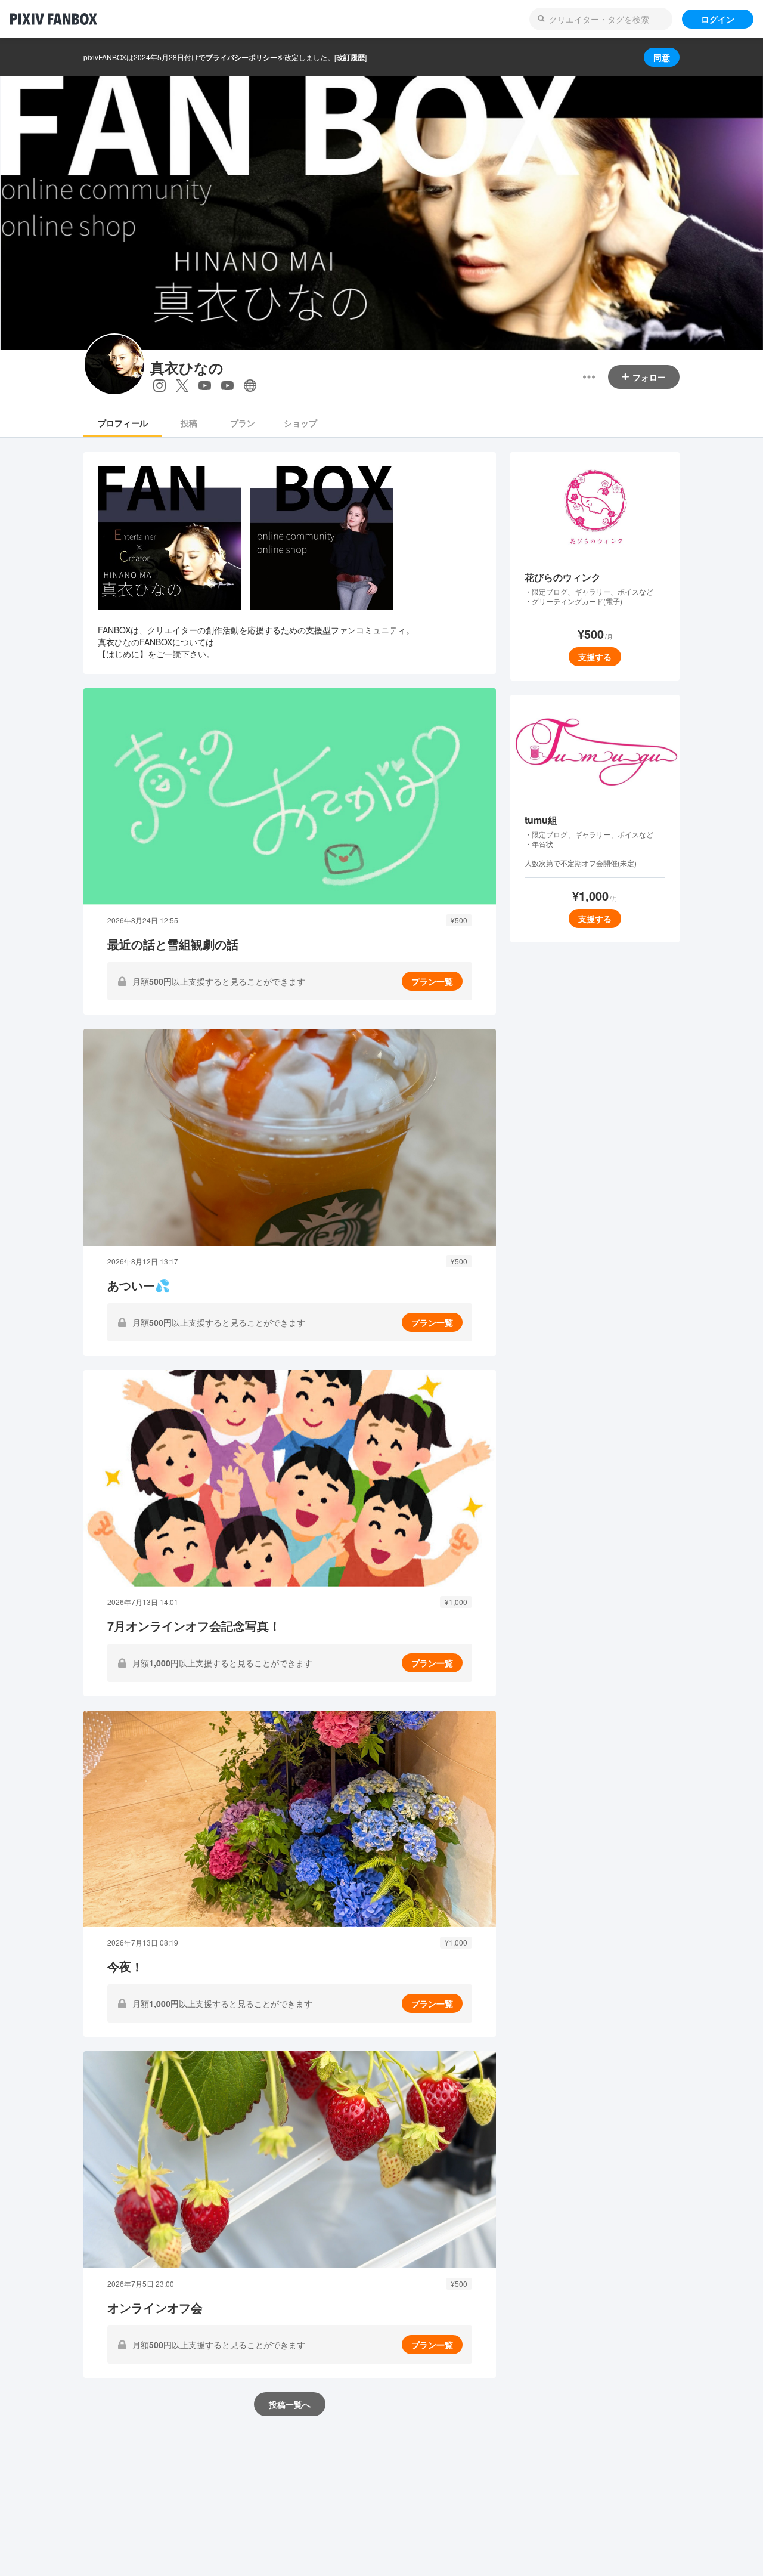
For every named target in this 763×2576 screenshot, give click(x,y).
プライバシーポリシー (241, 57)
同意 (662, 57)
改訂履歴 (351, 57)
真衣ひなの (187, 368)
